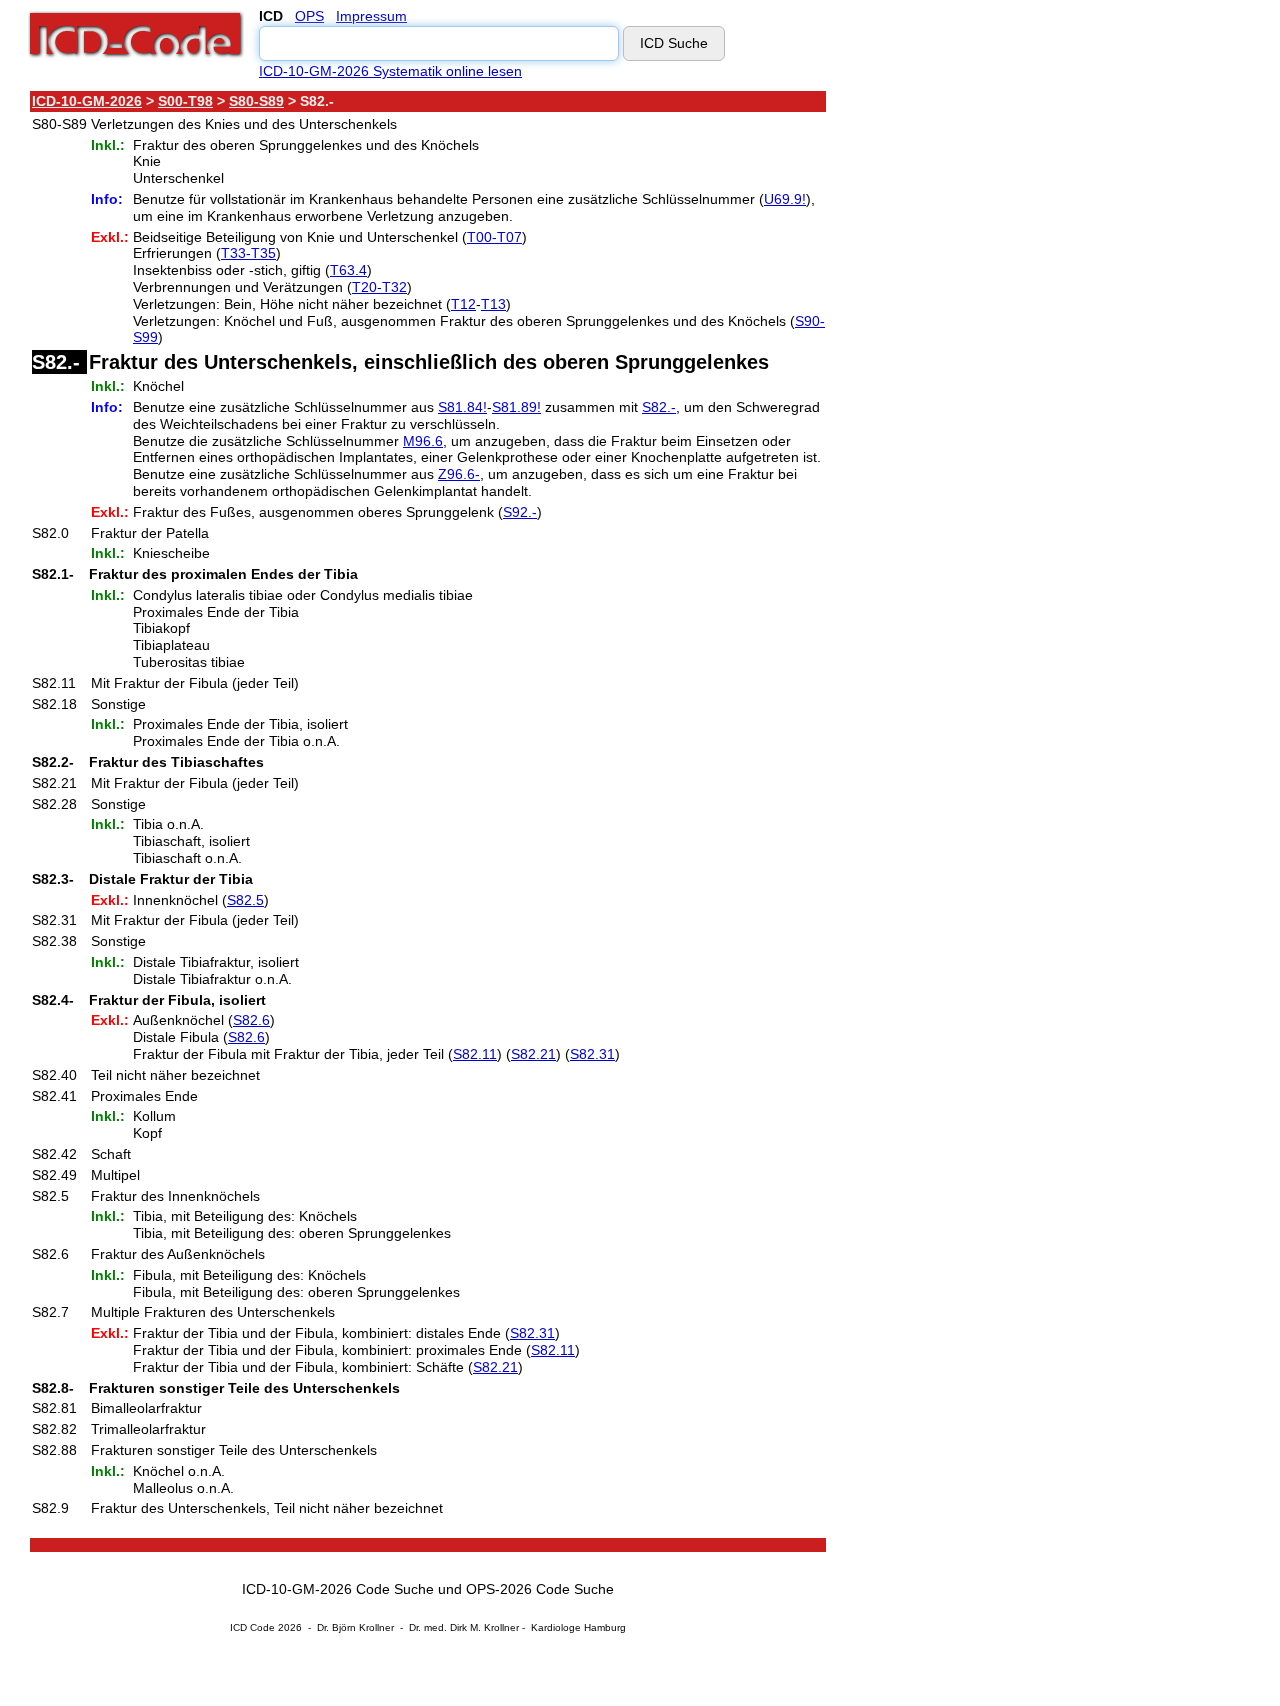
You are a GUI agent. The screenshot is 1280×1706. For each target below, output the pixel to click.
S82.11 (475, 1054)
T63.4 (348, 270)
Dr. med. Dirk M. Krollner (464, 1627)
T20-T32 (379, 287)
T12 (463, 304)
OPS (309, 16)
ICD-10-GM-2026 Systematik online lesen (390, 71)
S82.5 (245, 900)
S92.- (520, 512)
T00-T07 (494, 237)
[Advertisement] (1005, 389)
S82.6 (251, 1020)
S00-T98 (185, 101)
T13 (493, 304)
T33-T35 (248, 253)
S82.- (659, 407)
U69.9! (785, 199)
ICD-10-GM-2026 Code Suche (338, 1589)
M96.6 (423, 441)
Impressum (371, 16)
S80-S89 (256, 101)
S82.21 (533, 1054)
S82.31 (592, 1054)
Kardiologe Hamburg (578, 1627)
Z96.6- (459, 474)
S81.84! (462, 407)
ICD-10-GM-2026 (87, 101)
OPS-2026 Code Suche (540, 1589)
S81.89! (516, 407)
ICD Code (252, 1627)
